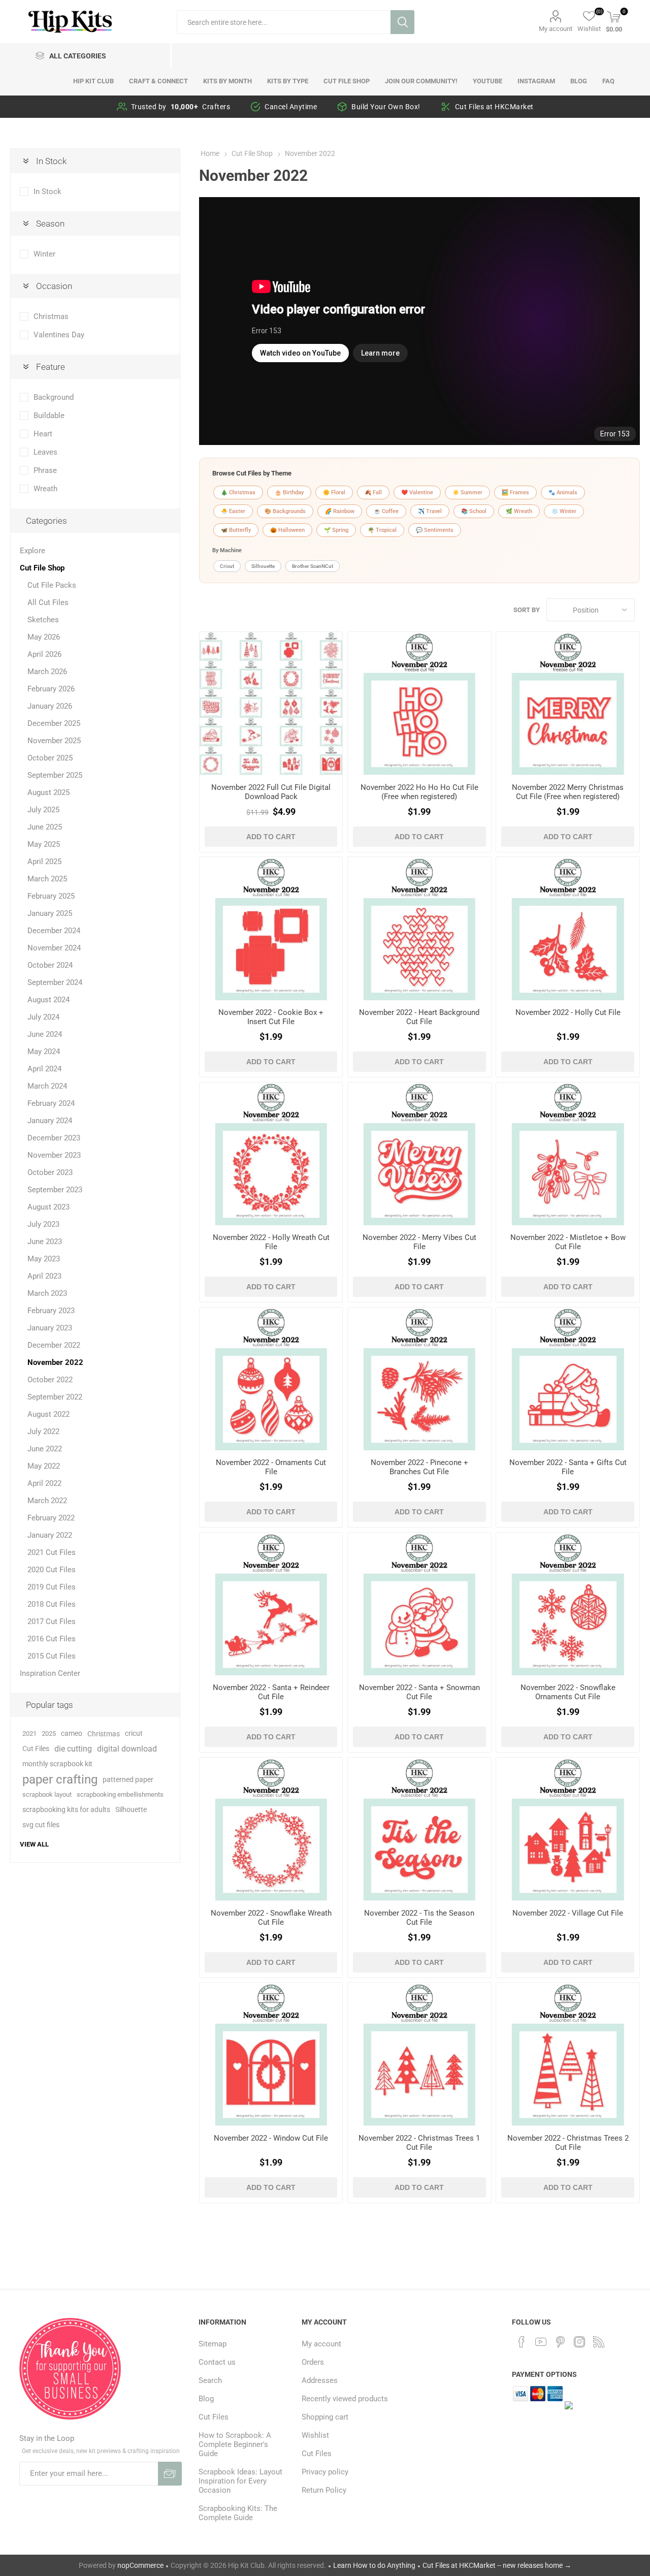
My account (556, 29)
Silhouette (263, 566)
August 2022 (48, 1414)
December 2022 (54, 1345)
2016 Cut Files (52, 1639)
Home (210, 153)
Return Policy (324, 2490)
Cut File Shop (42, 568)
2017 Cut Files (52, 1621)
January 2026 (50, 706)
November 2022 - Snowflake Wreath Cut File (271, 1918)
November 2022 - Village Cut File (568, 1913)
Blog (206, 2399)
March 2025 (47, 879)
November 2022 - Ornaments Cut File (271, 1467)
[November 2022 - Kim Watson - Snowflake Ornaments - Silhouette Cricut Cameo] (567, 1604)
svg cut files (41, 1825)
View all (34, 1844)
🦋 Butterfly (236, 530)
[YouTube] (541, 2342)
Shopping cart (325, 2417)
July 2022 (43, 1432)
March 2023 (47, 1293)
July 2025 (43, 810)
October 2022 (50, 1380)
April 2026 (44, 654)
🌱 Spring (336, 530)
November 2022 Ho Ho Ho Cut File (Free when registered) (419, 792)
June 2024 (45, 1034)
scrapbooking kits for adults (66, 1810)
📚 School (474, 511)
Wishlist (315, 2435)
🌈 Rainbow (340, 511)
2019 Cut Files (52, 1587)
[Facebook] (522, 2342)
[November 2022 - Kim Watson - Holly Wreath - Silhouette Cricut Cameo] (271, 1154)
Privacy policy (325, 2472)
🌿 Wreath (519, 511)
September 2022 (55, 1397)
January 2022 (50, 1535)
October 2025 (50, 758)
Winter (44, 254)
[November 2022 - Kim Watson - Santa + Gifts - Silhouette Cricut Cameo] (567, 1379)
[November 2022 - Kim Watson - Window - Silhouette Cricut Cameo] (271, 2054)
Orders (313, 2362)
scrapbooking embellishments (120, 1794)
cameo (72, 1734)
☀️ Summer (467, 492)
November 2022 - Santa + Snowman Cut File (419, 1692)
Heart (43, 434)
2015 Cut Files (52, 1656)
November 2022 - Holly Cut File (568, 1012)
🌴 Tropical (382, 530)
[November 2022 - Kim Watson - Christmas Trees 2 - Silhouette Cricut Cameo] (567, 2054)
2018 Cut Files (52, 1604)
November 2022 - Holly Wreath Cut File (271, 1242)
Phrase (45, 470)
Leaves (45, 452)
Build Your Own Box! (386, 107)
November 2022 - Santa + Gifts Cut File (568, 1467)
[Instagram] (579, 2342)
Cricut (227, 566)
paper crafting (60, 1779)
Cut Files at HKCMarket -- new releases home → (497, 2565)
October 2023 (50, 1172)
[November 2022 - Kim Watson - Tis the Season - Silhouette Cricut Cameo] (419, 1829)
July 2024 (43, 1017)
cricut (134, 1734)
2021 (29, 1734)
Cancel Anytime (291, 107)
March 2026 (47, 672)
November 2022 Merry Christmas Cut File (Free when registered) (568, 792)
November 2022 (55, 1362)
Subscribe (170, 2474)
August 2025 (48, 792)
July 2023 (43, 1224)
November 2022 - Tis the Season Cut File (419, 1918)
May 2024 (44, 1052)
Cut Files (36, 1749)
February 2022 (51, 1518)
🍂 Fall (373, 492)
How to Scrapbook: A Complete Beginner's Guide (235, 2444)
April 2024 (44, 1069)
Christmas (51, 316)
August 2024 (48, 1000)
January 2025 (50, 913)
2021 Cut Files (52, 1552)
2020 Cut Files (52, 1570)
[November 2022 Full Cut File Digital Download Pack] (271, 703)
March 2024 (47, 1086)
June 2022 (45, 1449)
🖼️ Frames (515, 492)
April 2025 (44, 862)
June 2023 (45, 1242)
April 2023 (44, 1276)
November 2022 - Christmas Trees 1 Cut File (419, 2143)
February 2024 (51, 1103)
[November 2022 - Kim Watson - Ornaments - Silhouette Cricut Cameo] (271, 1379)
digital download (127, 1749)
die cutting (73, 1749)
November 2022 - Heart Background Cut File (419, 1017)
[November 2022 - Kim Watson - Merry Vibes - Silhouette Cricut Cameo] (419, 1154)
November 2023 (54, 1155)
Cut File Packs (52, 585)
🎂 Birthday (289, 492)
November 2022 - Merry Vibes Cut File (419, 1242)
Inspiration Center (50, 1673)
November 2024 (54, 948)
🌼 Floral (334, 492)
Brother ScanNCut (313, 566)
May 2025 (44, 844)
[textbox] (284, 22)
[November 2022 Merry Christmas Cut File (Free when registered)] (567, 703)
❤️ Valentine (417, 492)
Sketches (43, 620)
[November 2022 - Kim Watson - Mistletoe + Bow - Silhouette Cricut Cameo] (567, 1154)
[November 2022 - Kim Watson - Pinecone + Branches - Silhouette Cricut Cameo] (419, 1379)
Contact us (217, 2362)
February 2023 (51, 1311)
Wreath (45, 489)
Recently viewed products (345, 2399)
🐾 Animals (563, 492)
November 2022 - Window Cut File (271, 2138)
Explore (32, 551)
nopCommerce (140, 2565)
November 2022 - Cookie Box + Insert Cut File (271, 1017)
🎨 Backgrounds (285, 511)
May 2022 (44, 1466)
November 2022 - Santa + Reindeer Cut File (271, 1692)
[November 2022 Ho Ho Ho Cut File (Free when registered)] (419, 703)
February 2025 (51, 896)
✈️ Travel (430, 511)
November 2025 (54, 741)
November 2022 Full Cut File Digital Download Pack (271, 792)
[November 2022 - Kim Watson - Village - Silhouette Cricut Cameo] (567, 1829)
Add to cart (271, 837)
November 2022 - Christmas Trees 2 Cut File (568, 2143)
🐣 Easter (233, 511)
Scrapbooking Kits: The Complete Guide (238, 2513)
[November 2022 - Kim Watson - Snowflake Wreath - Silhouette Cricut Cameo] (271, 1829)
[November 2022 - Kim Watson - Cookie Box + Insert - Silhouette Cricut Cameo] (271, 928)
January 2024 (50, 1121)
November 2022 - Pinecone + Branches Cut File (419, 1467)
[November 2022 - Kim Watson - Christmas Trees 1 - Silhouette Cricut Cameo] (419, 2054)
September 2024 (55, 982)
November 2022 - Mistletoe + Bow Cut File (568, 1242)
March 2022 (47, 1501)
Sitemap (213, 2344)
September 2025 (55, 775)
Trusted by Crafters (181, 107)
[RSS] (599, 2342)
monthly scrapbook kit (57, 1764)
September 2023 (55, 1190)
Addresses (320, 2380)
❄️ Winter (564, 511)
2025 (49, 1734)
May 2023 (44, 1259)
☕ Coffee (386, 511)
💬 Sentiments (435, 530)
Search (402, 22)
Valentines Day (59, 335)
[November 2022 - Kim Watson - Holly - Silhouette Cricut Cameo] (567, 928)
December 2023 (54, 1138)
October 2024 (50, 965)
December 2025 (54, 723)
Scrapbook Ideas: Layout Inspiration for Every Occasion (240, 2481)
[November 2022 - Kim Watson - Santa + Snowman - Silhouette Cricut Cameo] (419, 1604)
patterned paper (128, 1779)
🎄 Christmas (238, 492)
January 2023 (50, 1328)
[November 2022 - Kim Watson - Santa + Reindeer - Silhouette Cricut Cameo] (271, 1604)
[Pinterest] (560, 2342)
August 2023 (48, 1207)
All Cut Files (48, 602)
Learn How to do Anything (374, 2565)
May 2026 (44, 637)
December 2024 (54, 931)
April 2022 (44, 1483)
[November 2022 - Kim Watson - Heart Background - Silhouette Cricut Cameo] (419, 928)
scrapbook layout (47, 1794)
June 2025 (45, 827)
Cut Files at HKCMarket (494, 107)
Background (54, 397)
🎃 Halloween (287, 530)
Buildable (49, 416)
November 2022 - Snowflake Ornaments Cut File (568, 1692)
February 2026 (51, 689)
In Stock (47, 192)
